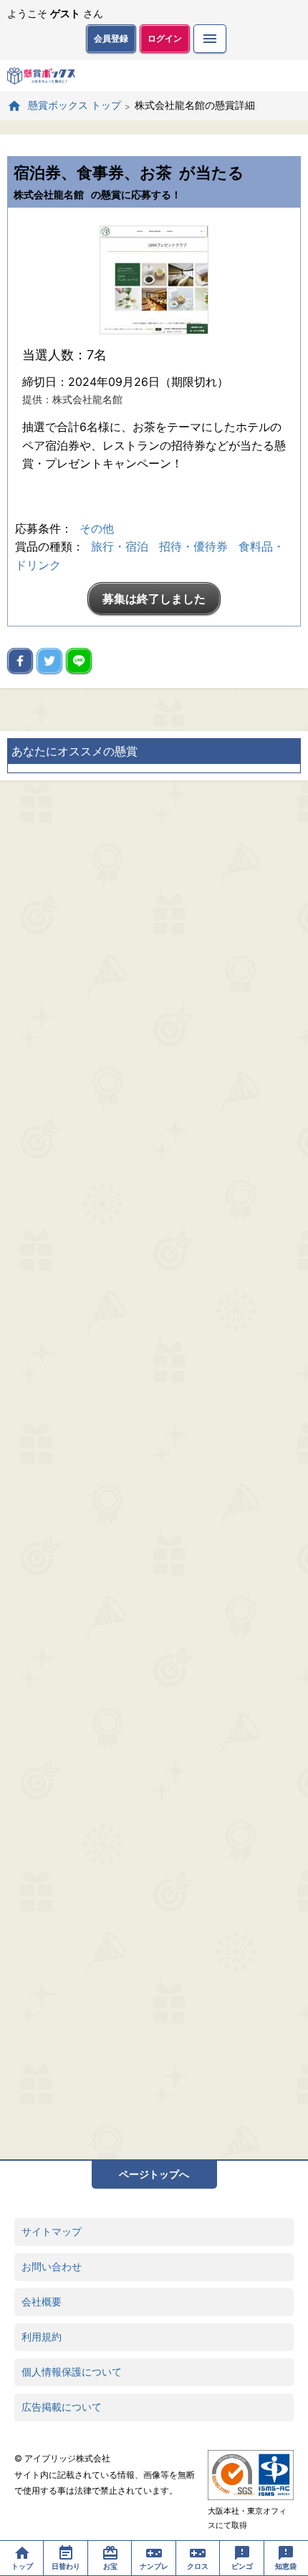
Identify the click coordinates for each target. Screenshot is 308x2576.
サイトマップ (52, 2231)
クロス (198, 2566)
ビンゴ (242, 2566)
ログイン (165, 38)
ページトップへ (154, 2174)
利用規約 (42, 2337)
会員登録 (111, 38)
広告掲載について (62, 2407)
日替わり (66, 2566)
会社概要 (42, 2301)
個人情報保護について (72, 2372)
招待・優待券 (193, 546)
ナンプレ (154, 2566)
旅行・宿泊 (120, 546)
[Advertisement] (154, 1470)
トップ (22, 2566)
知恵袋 (286, 2566)
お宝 (110, 2566)
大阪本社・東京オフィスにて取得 (247, 2518)
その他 (97, 528)
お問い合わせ (52, 2266)
